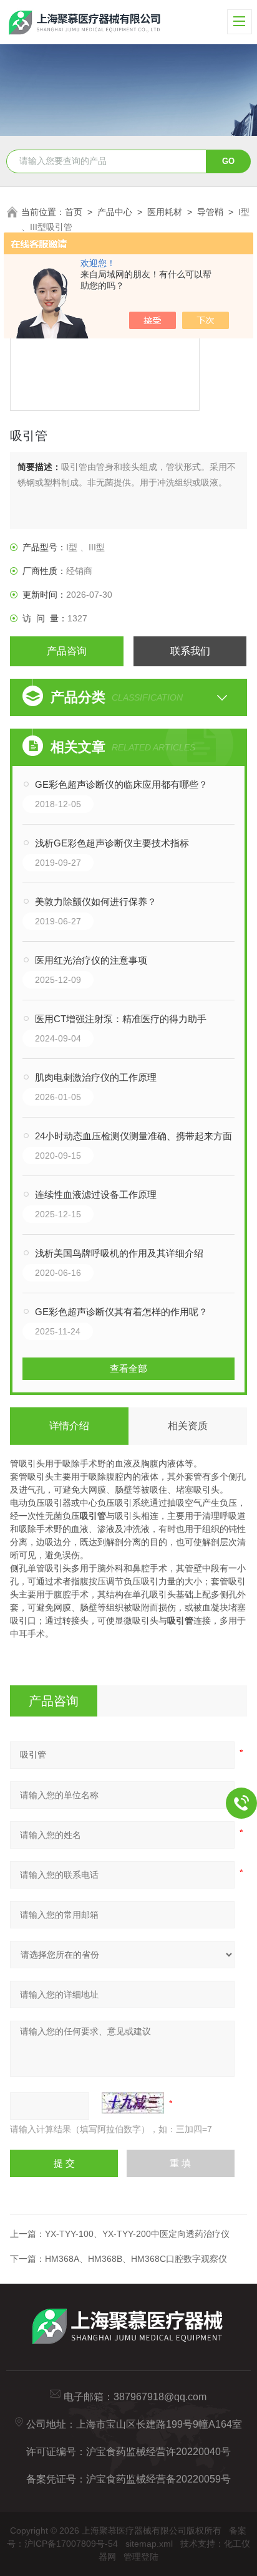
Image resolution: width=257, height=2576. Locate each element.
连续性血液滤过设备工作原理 (96, 1195)
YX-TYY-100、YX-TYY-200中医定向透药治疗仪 (137, 2234)
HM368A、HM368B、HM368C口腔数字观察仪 (136, 2259)
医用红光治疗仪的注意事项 (91, 960)
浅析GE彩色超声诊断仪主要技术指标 (112, 843)
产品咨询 (67, 651)
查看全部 (128, 1368)
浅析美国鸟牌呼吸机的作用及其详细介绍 (119, 1253)
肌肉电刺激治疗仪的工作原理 (96, 1077)
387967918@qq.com (160, 2397)
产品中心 (115, 212)
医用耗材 (165, 212)
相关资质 (188, 1426)
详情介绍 (69, 1426)
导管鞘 (210, 212)
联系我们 (190, 651)
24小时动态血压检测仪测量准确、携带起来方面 (133, 1136)
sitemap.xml (149, 2544)
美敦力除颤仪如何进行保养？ (96, 902)
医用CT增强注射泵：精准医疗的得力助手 (121, 1019)
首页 (74, 212)
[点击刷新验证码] (133, 2103)
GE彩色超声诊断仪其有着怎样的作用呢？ (121, 1312)
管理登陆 (141, 2557)
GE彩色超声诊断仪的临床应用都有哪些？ (121, 784)
